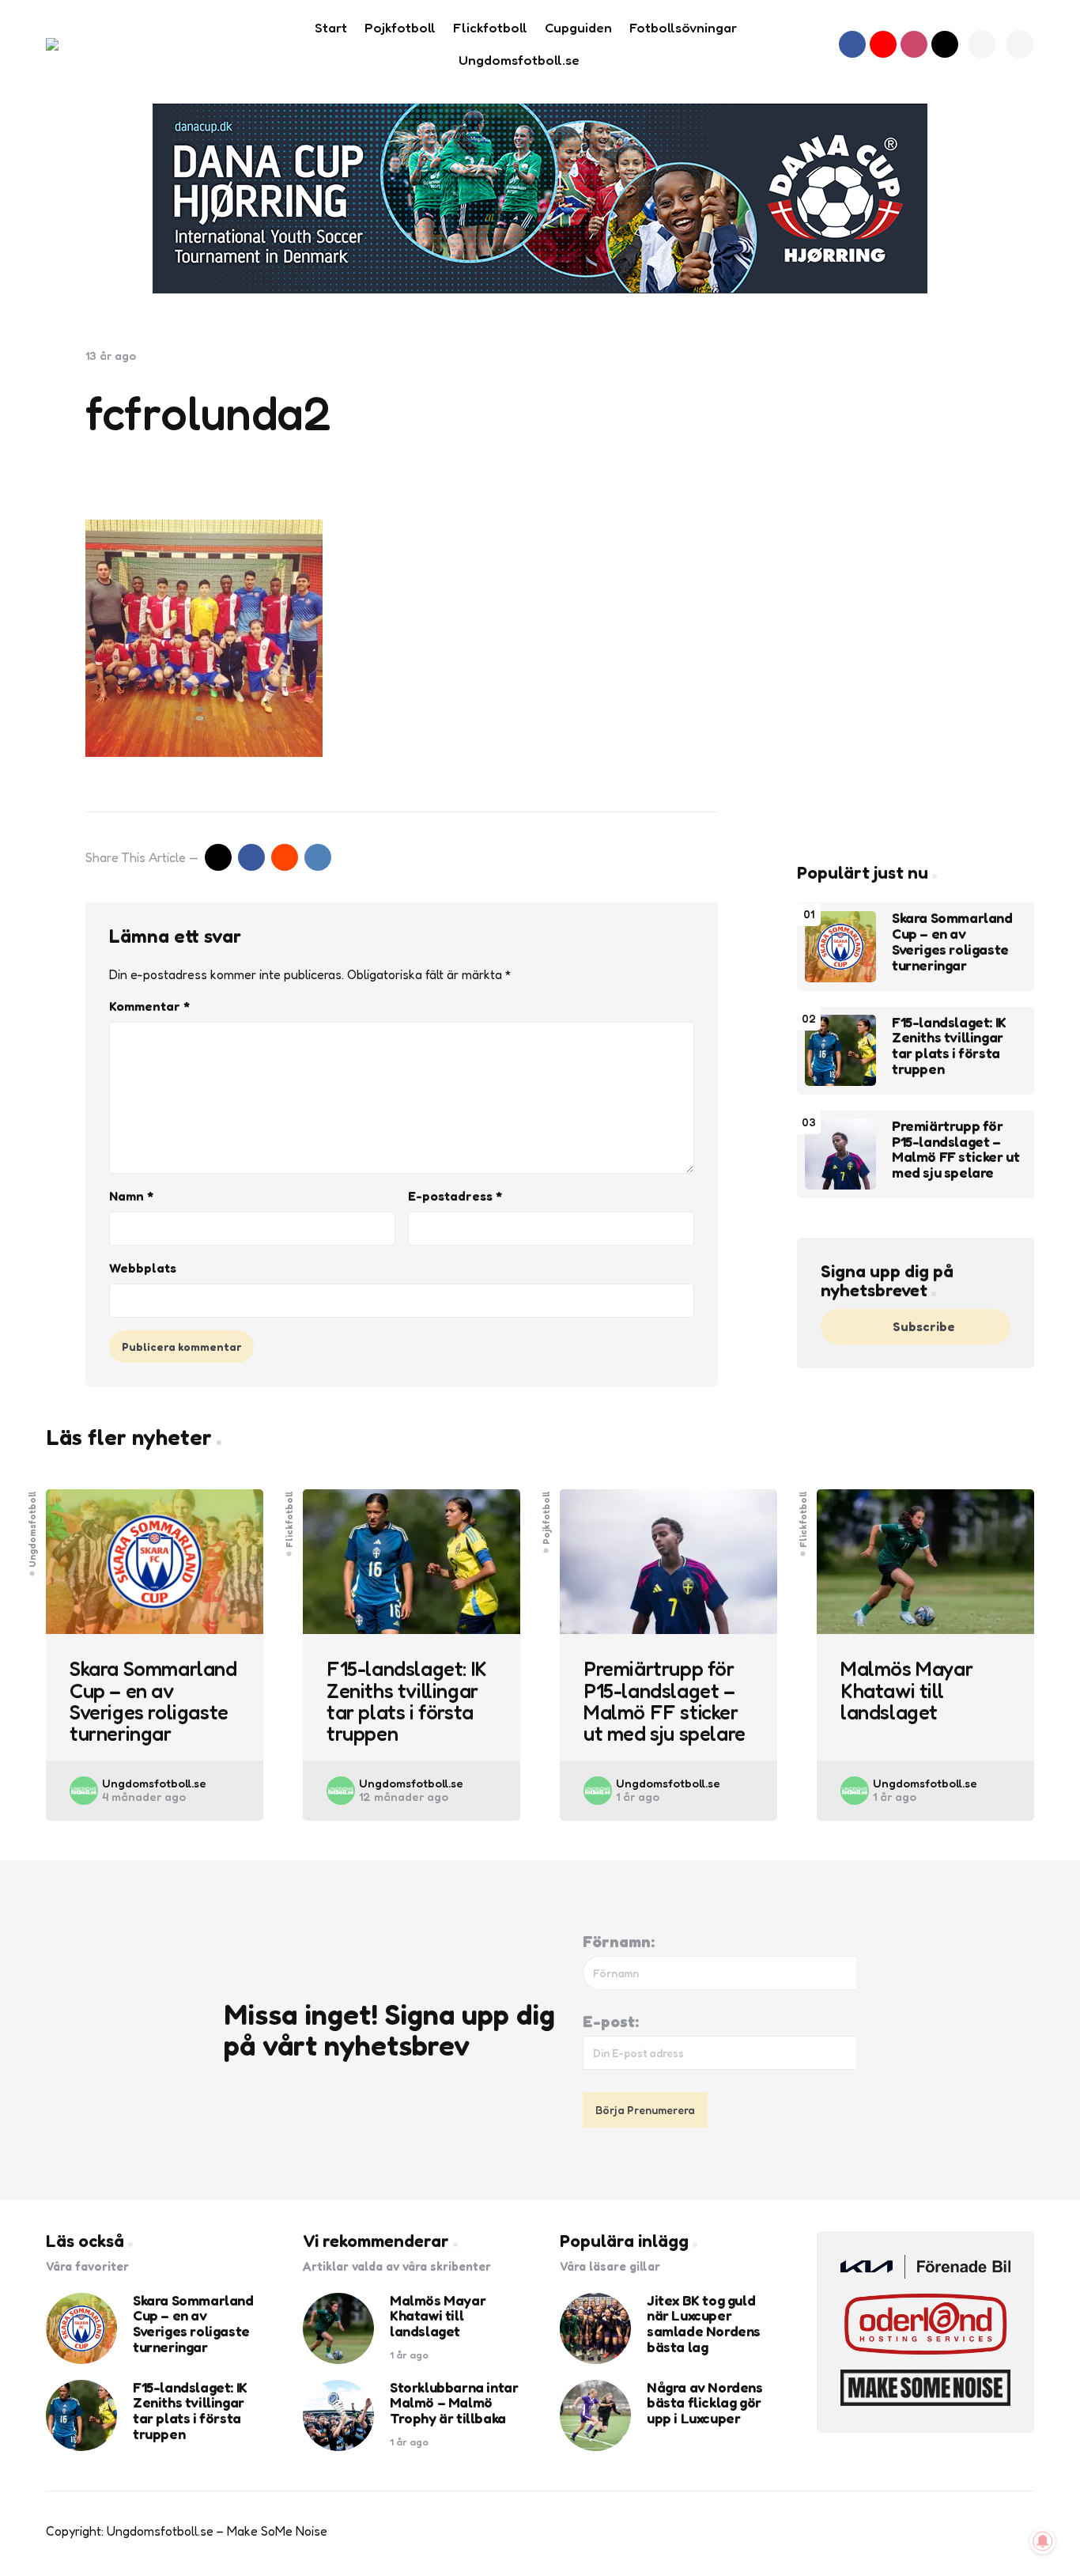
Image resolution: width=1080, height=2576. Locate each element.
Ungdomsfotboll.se (154, 1783)
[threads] (945, 44)
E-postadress (455, 1196)
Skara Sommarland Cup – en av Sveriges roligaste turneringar (952, 942)
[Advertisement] (916, 586)
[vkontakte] (318, 857)
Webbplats (143, 1268)
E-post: (611, 2022)
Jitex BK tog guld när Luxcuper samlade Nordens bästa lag (704, 2324)
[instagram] (914, 44)
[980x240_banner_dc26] (540, 199)
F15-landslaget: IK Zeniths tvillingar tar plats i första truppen (949, 1046)
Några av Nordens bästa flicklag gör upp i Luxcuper (705, 2403)
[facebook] (852, 44)
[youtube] (883, 44)
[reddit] (285, 857)
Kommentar (149, 1006)
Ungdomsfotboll (32, 1528)
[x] (218, 857)
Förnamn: (619, 1942)
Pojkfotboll (546, 1517)
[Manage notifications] (1043, 2541)
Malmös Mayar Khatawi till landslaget (906, 1690)
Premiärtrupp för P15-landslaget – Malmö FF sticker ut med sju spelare (955, 1150)
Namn (131, 1196)
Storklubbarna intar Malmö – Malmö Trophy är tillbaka (454, 2403)
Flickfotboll (289, 1519)
